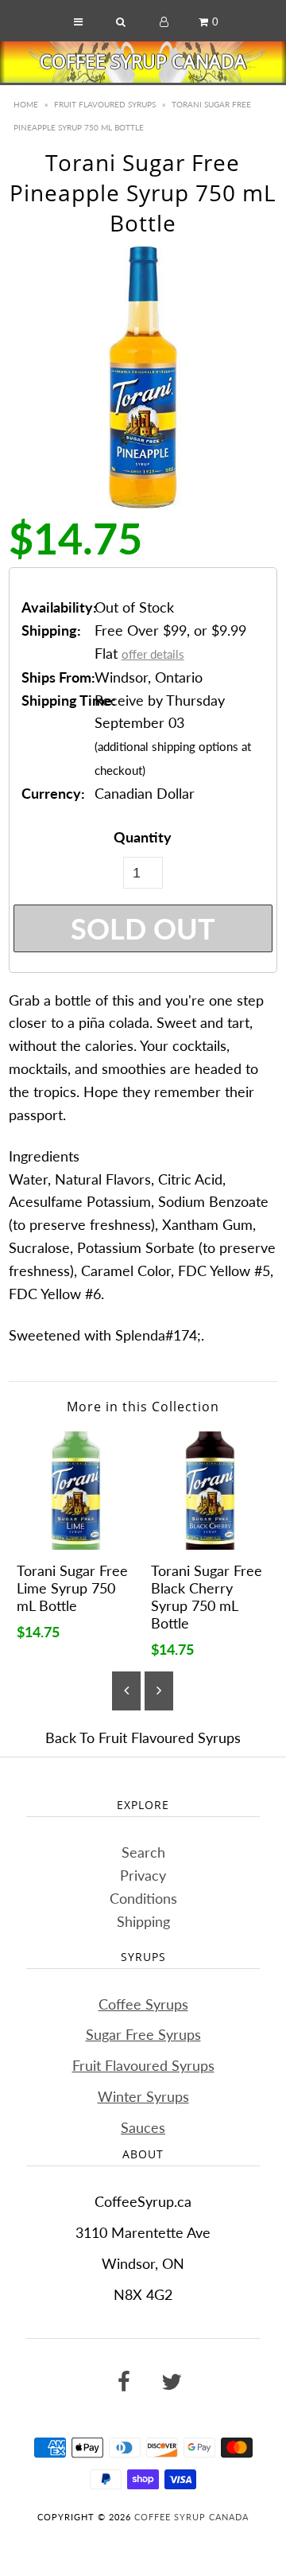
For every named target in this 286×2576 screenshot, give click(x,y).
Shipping (143, 1921)
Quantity (143, 837)
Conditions (143, 1898)
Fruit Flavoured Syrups (105, 104)
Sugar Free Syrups (143, 2034)
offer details (153, 654)
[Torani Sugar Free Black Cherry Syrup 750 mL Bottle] (210, 1490)
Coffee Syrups (143, 2004)
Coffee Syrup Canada (143, 61)
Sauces (143, 2127)
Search (143, 1852)
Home (26, 104)
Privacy (143, 1875)
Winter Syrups (143, 2096)
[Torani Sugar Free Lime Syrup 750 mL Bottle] (76, 1490)
